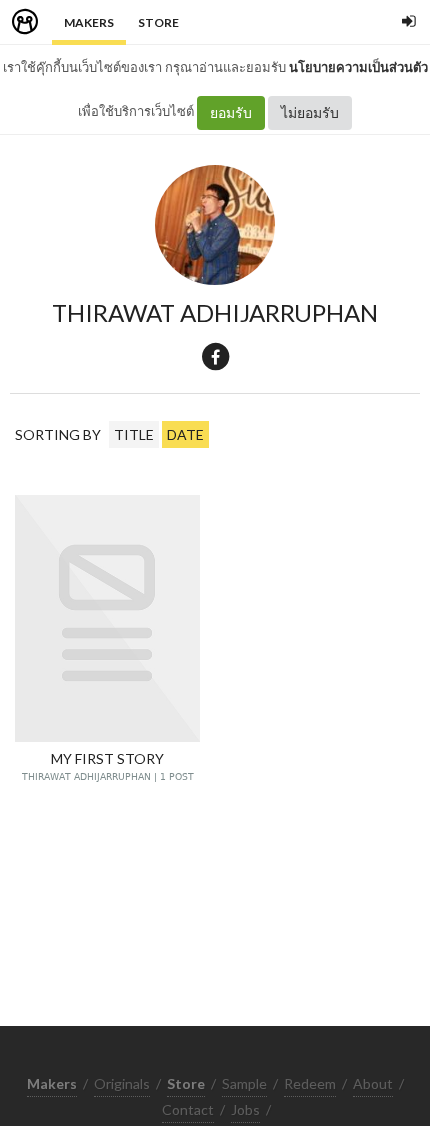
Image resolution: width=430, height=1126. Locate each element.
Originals (122, 1083)
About (373, 1083)
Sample (244, 1083)
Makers (89, 22)
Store (158, 22)
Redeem (310, 1083)
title (134, 434)
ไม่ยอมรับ (310, 112)
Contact (188, 1109)
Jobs (245, 1109)
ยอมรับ (231, 112)
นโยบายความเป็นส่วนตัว (358, 67)
